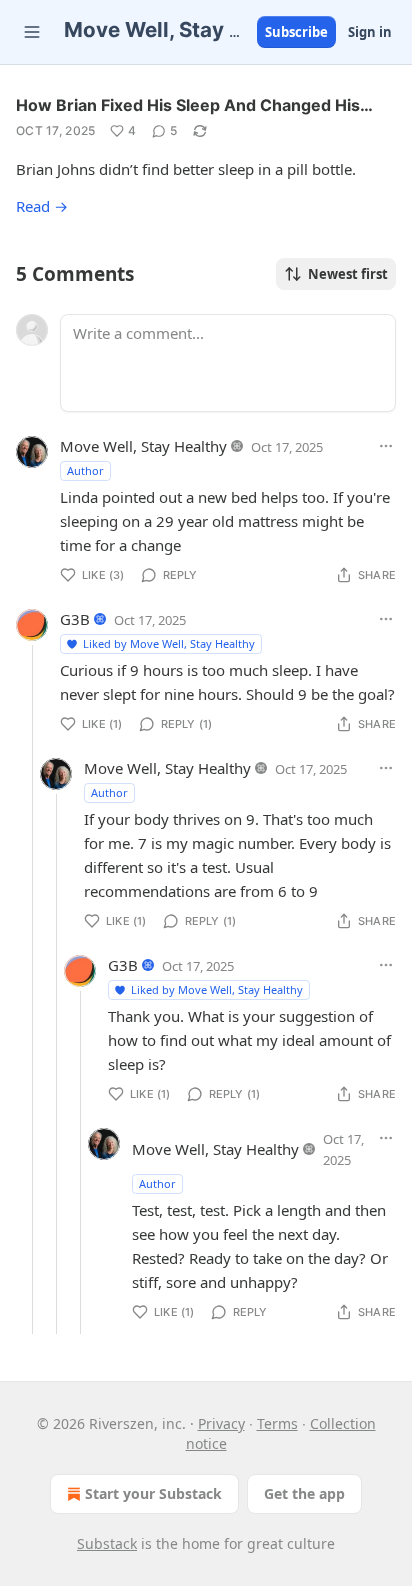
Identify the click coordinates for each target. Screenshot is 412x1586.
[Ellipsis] (386, 446)
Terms (277, 1423)
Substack (107, 1543)
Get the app (304, 1493)
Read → (42, 206)
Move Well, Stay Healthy (143, 446)
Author (85, 470)
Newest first (348, 274)
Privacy (221, 1423)
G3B (75, 619)
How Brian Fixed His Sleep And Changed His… (194, 105)
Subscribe (296, 32)
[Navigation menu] (32, 32)
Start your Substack (153, 1493)
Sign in (370, 32)
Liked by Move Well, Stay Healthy (169, 643)
